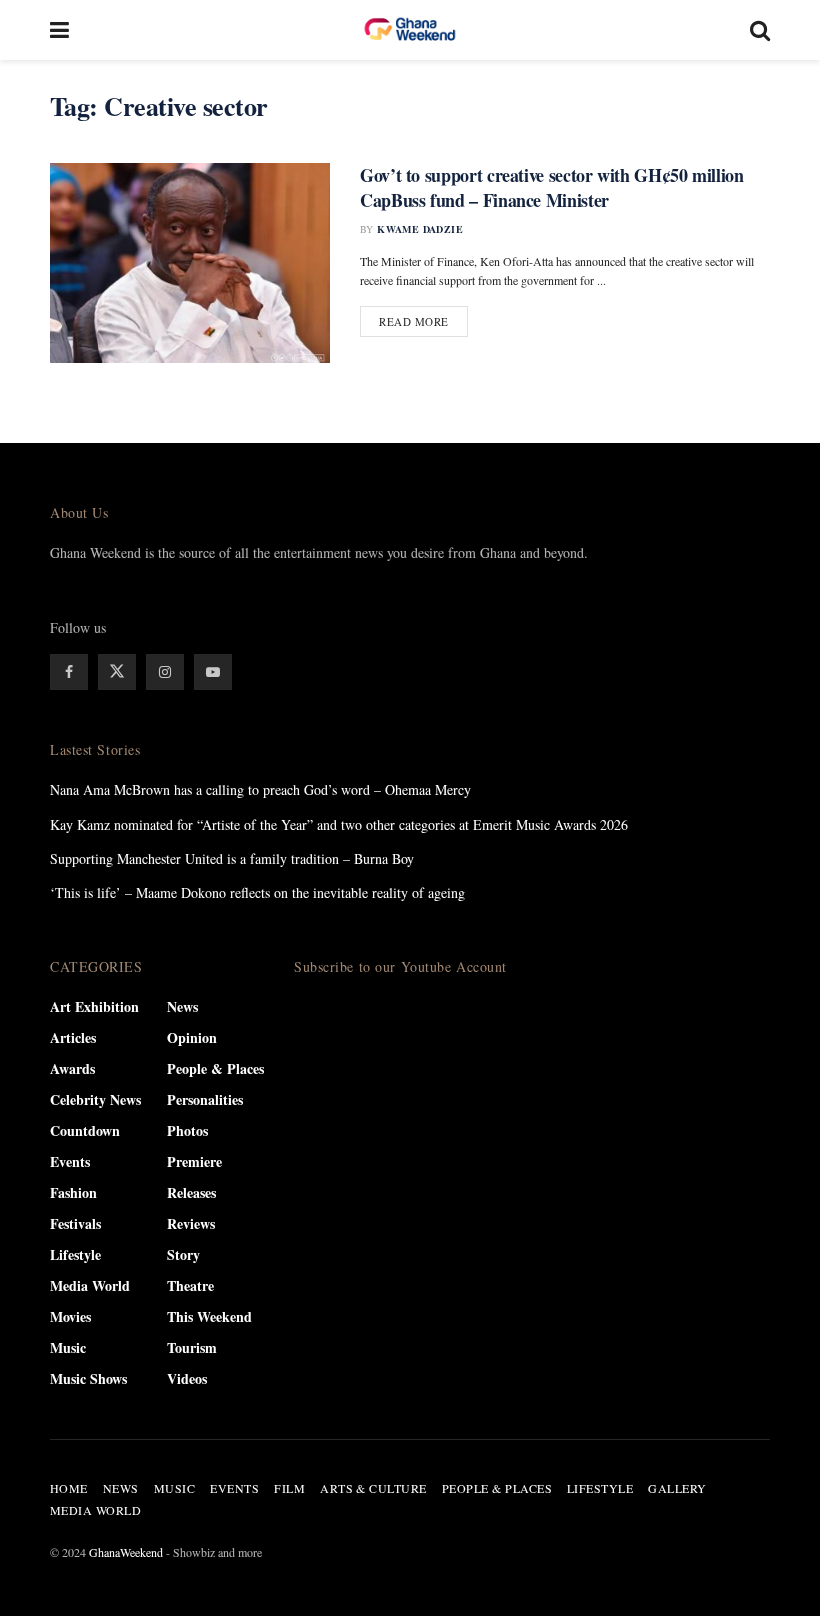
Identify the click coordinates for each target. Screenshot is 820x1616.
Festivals (75, 1223)
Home (69, 1488)
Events (70, 1161)
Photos (187, 1130)
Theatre (190, 1285)
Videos (187, 1378)
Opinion (192, 1037)
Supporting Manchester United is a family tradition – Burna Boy (232, 858)
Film (289, 1488)
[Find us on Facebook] (69, 672)
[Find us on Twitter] (117, 672)
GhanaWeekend (126, 1552)
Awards (72, 1068)
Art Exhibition (94, 1006)
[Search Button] (760, 30)
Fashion (73, 1192)
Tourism (192, 1347)
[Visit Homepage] (410, 30)
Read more (423, 321)
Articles (73, 1037)
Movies (70, 1316)
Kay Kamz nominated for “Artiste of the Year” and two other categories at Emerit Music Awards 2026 (339, 824)
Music (68, 1347)
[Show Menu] (59, 30)
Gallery (677, 1488)
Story (183, 1254)
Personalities (205, 1099)
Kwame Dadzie (420, 229)
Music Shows (88, 1378)
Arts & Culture (373, 1488)
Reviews (191, 1223)
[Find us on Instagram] (165, 672)
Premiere (194, 1161)
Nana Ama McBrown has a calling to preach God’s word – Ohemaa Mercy (260, 789)
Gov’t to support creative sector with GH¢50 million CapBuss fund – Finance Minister (552, 187)
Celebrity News (95, 1099)
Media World (90, 1285)
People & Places (215, 1068)
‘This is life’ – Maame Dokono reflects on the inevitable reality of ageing (257, 892)
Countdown (85, 1130)
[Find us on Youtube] (213, 672)
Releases (191, 1192)
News (182, 1006)
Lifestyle (75, 1254)
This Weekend (209, 1316)
